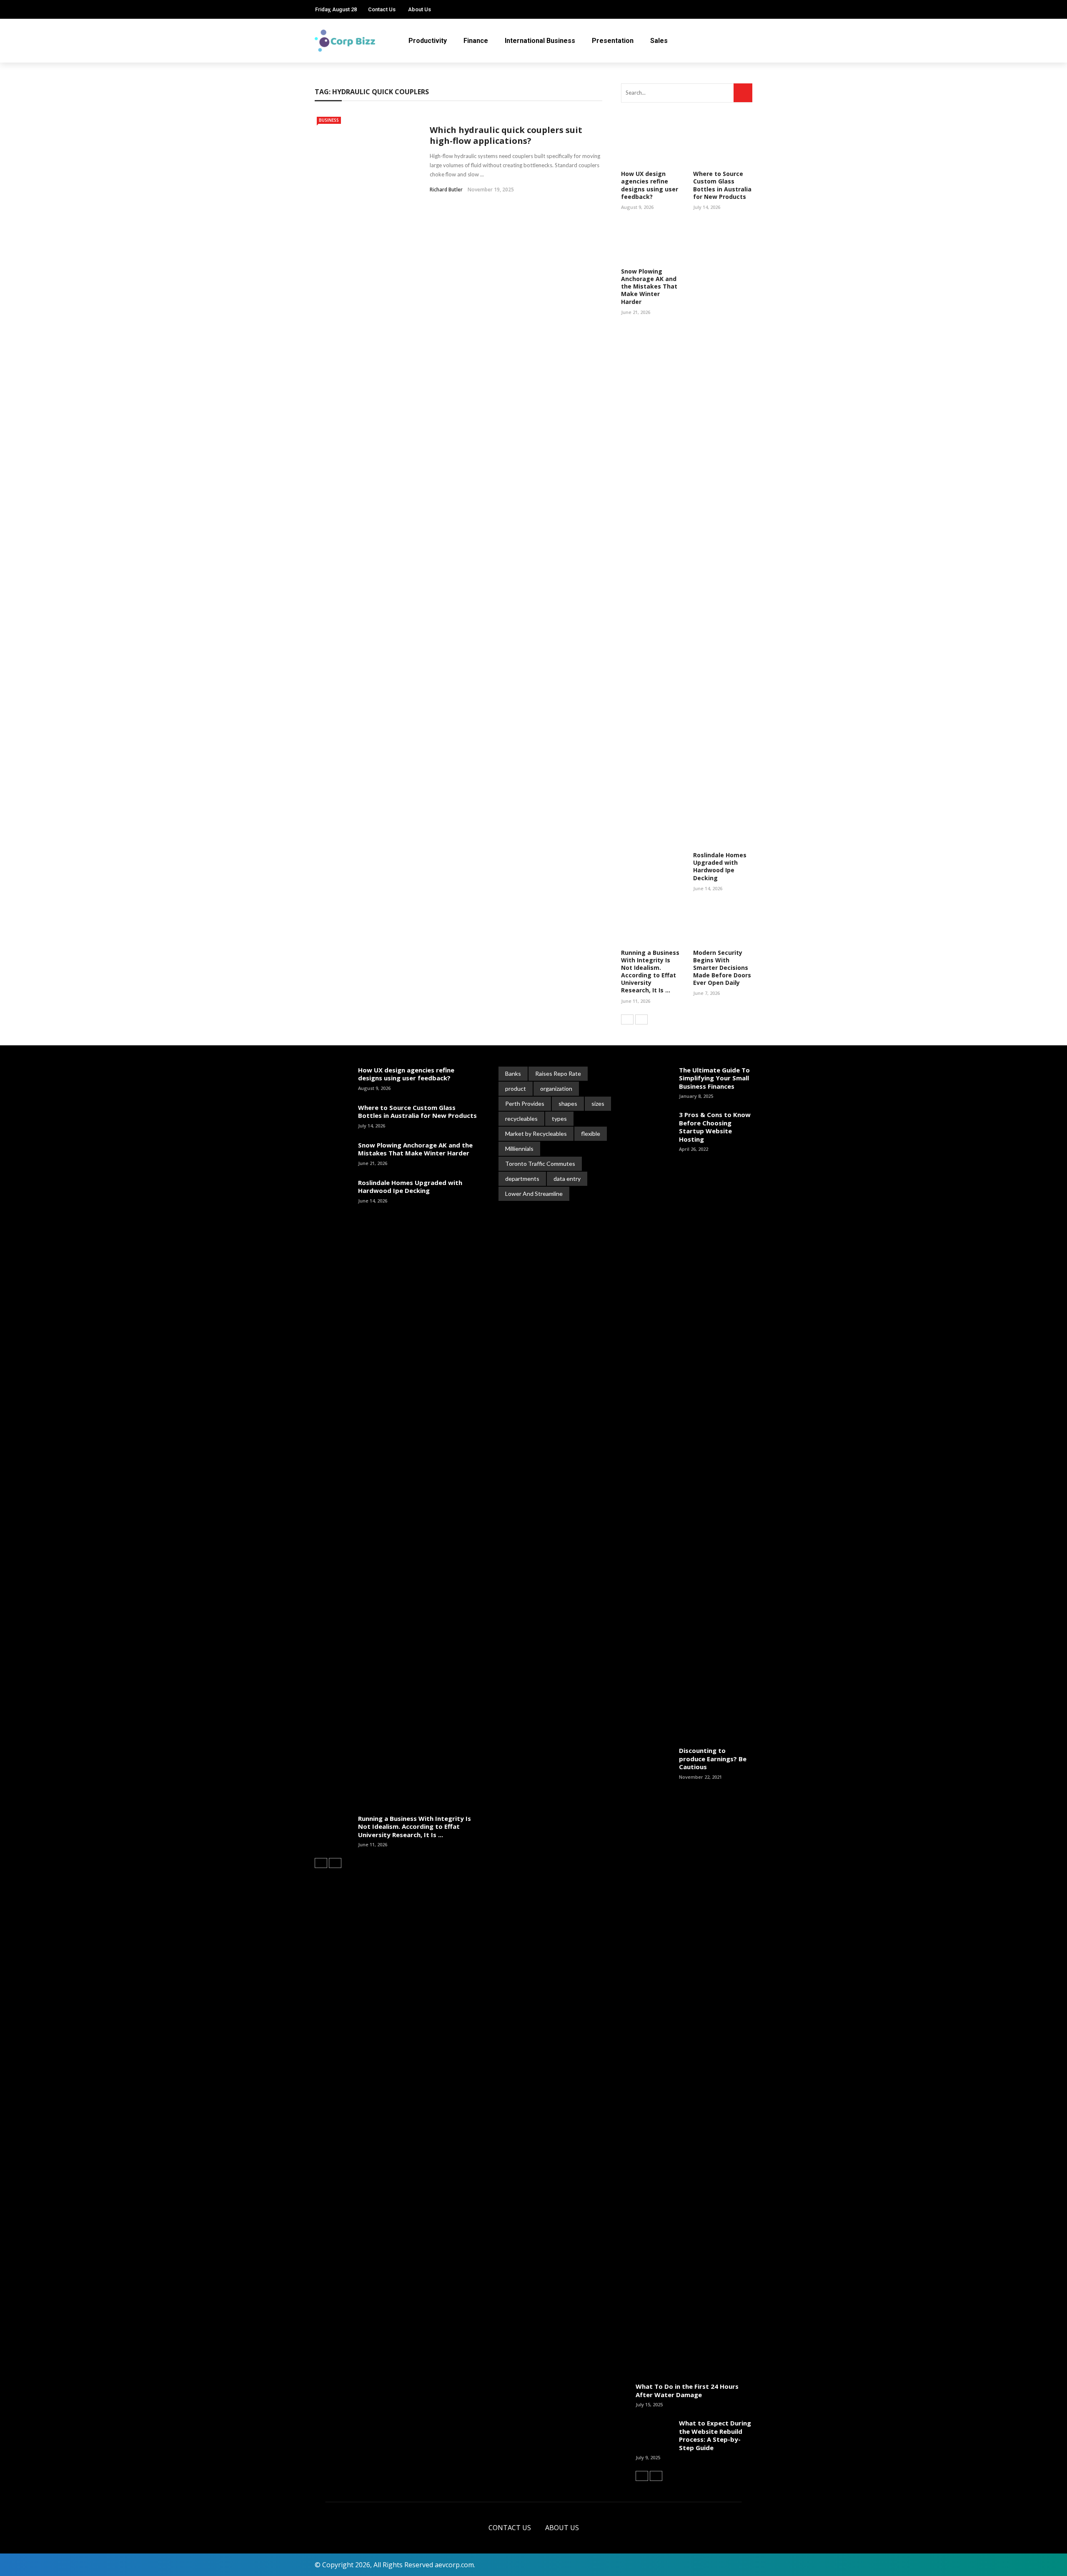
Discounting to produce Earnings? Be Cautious (713, 1759)
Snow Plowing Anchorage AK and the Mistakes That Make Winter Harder (649, 286)
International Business (540, 41)
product (516, 1088)
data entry (567, 1179)
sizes (598, 1103)
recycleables (521, 1119)
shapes (568, 1103)
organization (556, 1088)
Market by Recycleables (536, 1134)
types (559, 1119)
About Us (420, 9)
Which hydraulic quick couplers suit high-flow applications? (506, 135)
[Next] (641, 1019)
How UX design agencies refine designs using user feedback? (650, 185)
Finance (476, 41)
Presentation (613, 41)
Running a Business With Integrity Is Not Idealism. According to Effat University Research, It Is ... (650, 972)
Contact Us (382, 9)
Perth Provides (525, 1103)
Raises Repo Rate (558, 1073)
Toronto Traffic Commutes (540, 1164)
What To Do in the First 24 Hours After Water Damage (687, 2390)
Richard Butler (446, 190)
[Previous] (627, 1019)
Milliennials (519, 1149)
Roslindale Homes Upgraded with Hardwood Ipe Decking (720, 866)
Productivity (428, 41)
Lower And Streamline (534, 1194)
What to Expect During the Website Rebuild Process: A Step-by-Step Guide (715, 2435)
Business (329, 120)
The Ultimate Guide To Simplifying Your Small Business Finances (714, 1078)
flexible (591, 1134)
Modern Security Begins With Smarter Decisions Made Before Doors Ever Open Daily (722, 968)
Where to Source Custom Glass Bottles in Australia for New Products (722, 185)
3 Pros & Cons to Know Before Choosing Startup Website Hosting (715, 1127)
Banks (513, 1073)
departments (522, 1179)
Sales (659, 41)
